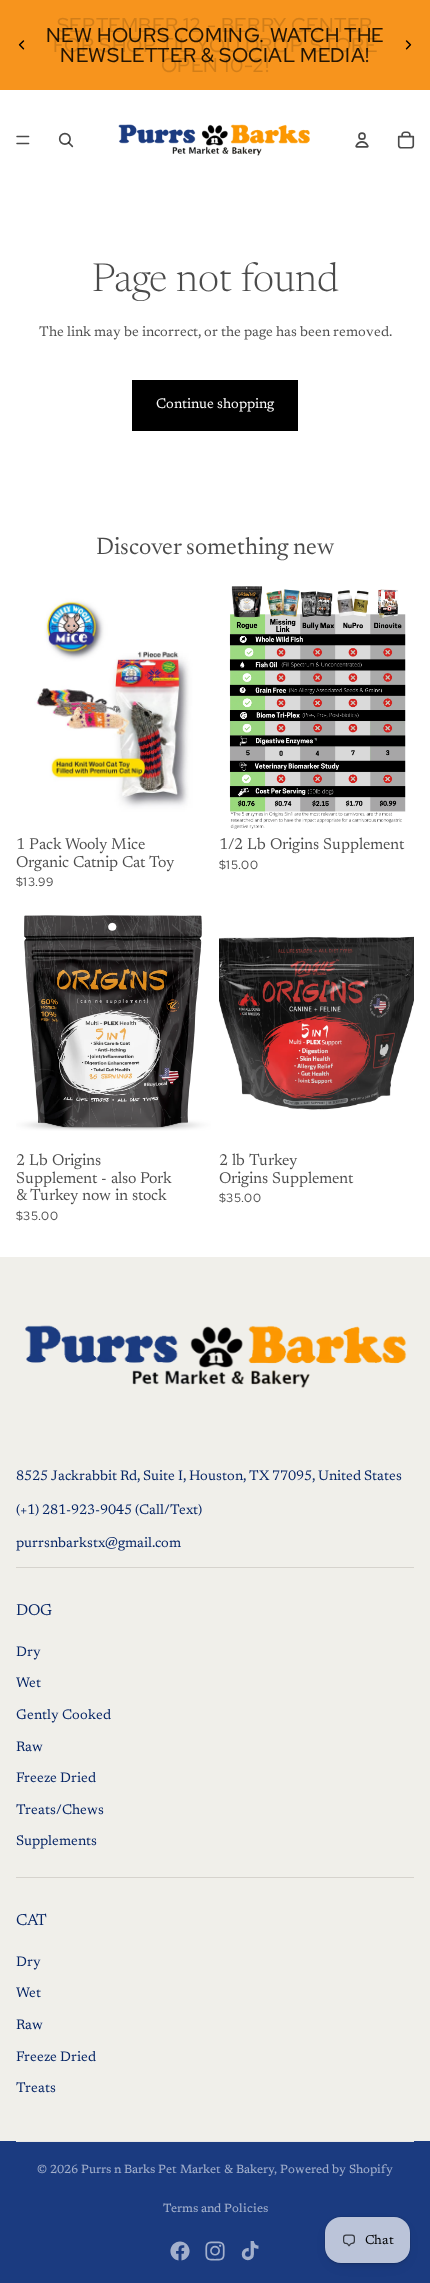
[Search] (66, 140)
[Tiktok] (250, 2251)
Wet (28, 1684)
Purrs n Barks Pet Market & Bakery (177, 2170)
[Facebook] (180, 2251)
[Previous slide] (22, 45)
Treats (36, 2089)
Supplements (56, 1842)
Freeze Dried (56, 1779)
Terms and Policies (215, 2209)
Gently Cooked (63, 1716)
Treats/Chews (60, 1810)
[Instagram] (215, 2251)
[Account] (362, 140)
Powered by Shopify (336, 2170)
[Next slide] (408, 45)
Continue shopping (215, 405)
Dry (28, 1652)
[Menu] (23, 140)
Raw (29, 1747)
